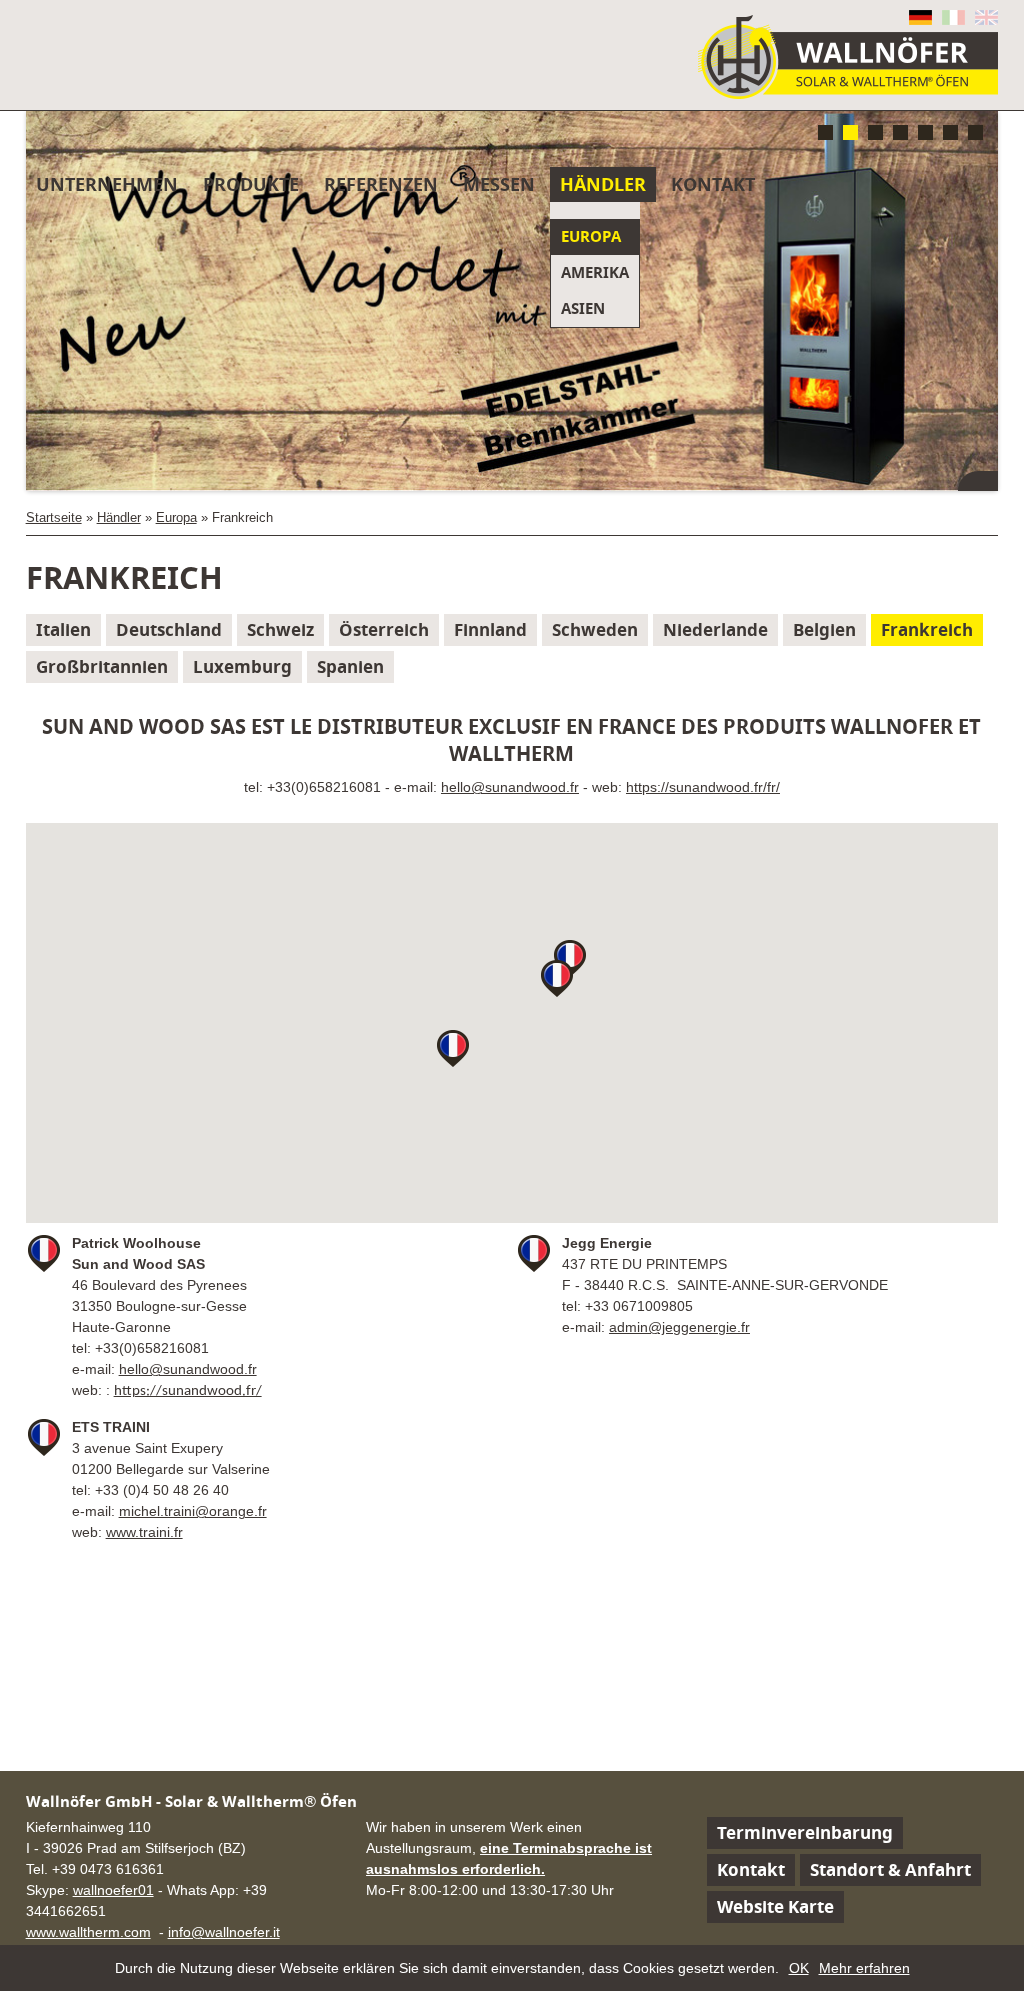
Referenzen (381, 184)
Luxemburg (242, 666)
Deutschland (169, 629)
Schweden (595, 629)
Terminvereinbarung (805, 1832)
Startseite (54, 518)
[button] (453, 1048)
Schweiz (280, 629)
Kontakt (713, 184)
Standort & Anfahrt (890, 1869)
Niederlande (715, 629)
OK (799, 1968)
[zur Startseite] (848, 57)
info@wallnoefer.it (224, 1932)
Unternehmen (107, 184)
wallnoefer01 (113, 1890)
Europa (591, 236)
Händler (603, 184)
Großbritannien (102, 666)
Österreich (384, 629)
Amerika (595, 272)
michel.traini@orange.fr (193, 1511)
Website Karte (775, 1906)
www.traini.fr (144, 1532)
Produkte (251, 184)
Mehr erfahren (864, 1968)
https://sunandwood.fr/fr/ (703, 787)
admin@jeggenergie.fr (679, 1327)
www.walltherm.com (88, 1932)
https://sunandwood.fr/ (188, 1391)
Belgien (824, 629)
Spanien (350, 666)
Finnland (490, 629)
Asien (583, 308)
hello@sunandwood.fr (510, 787)
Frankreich (927, 629)
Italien (63, 629)
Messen (499, 184)
